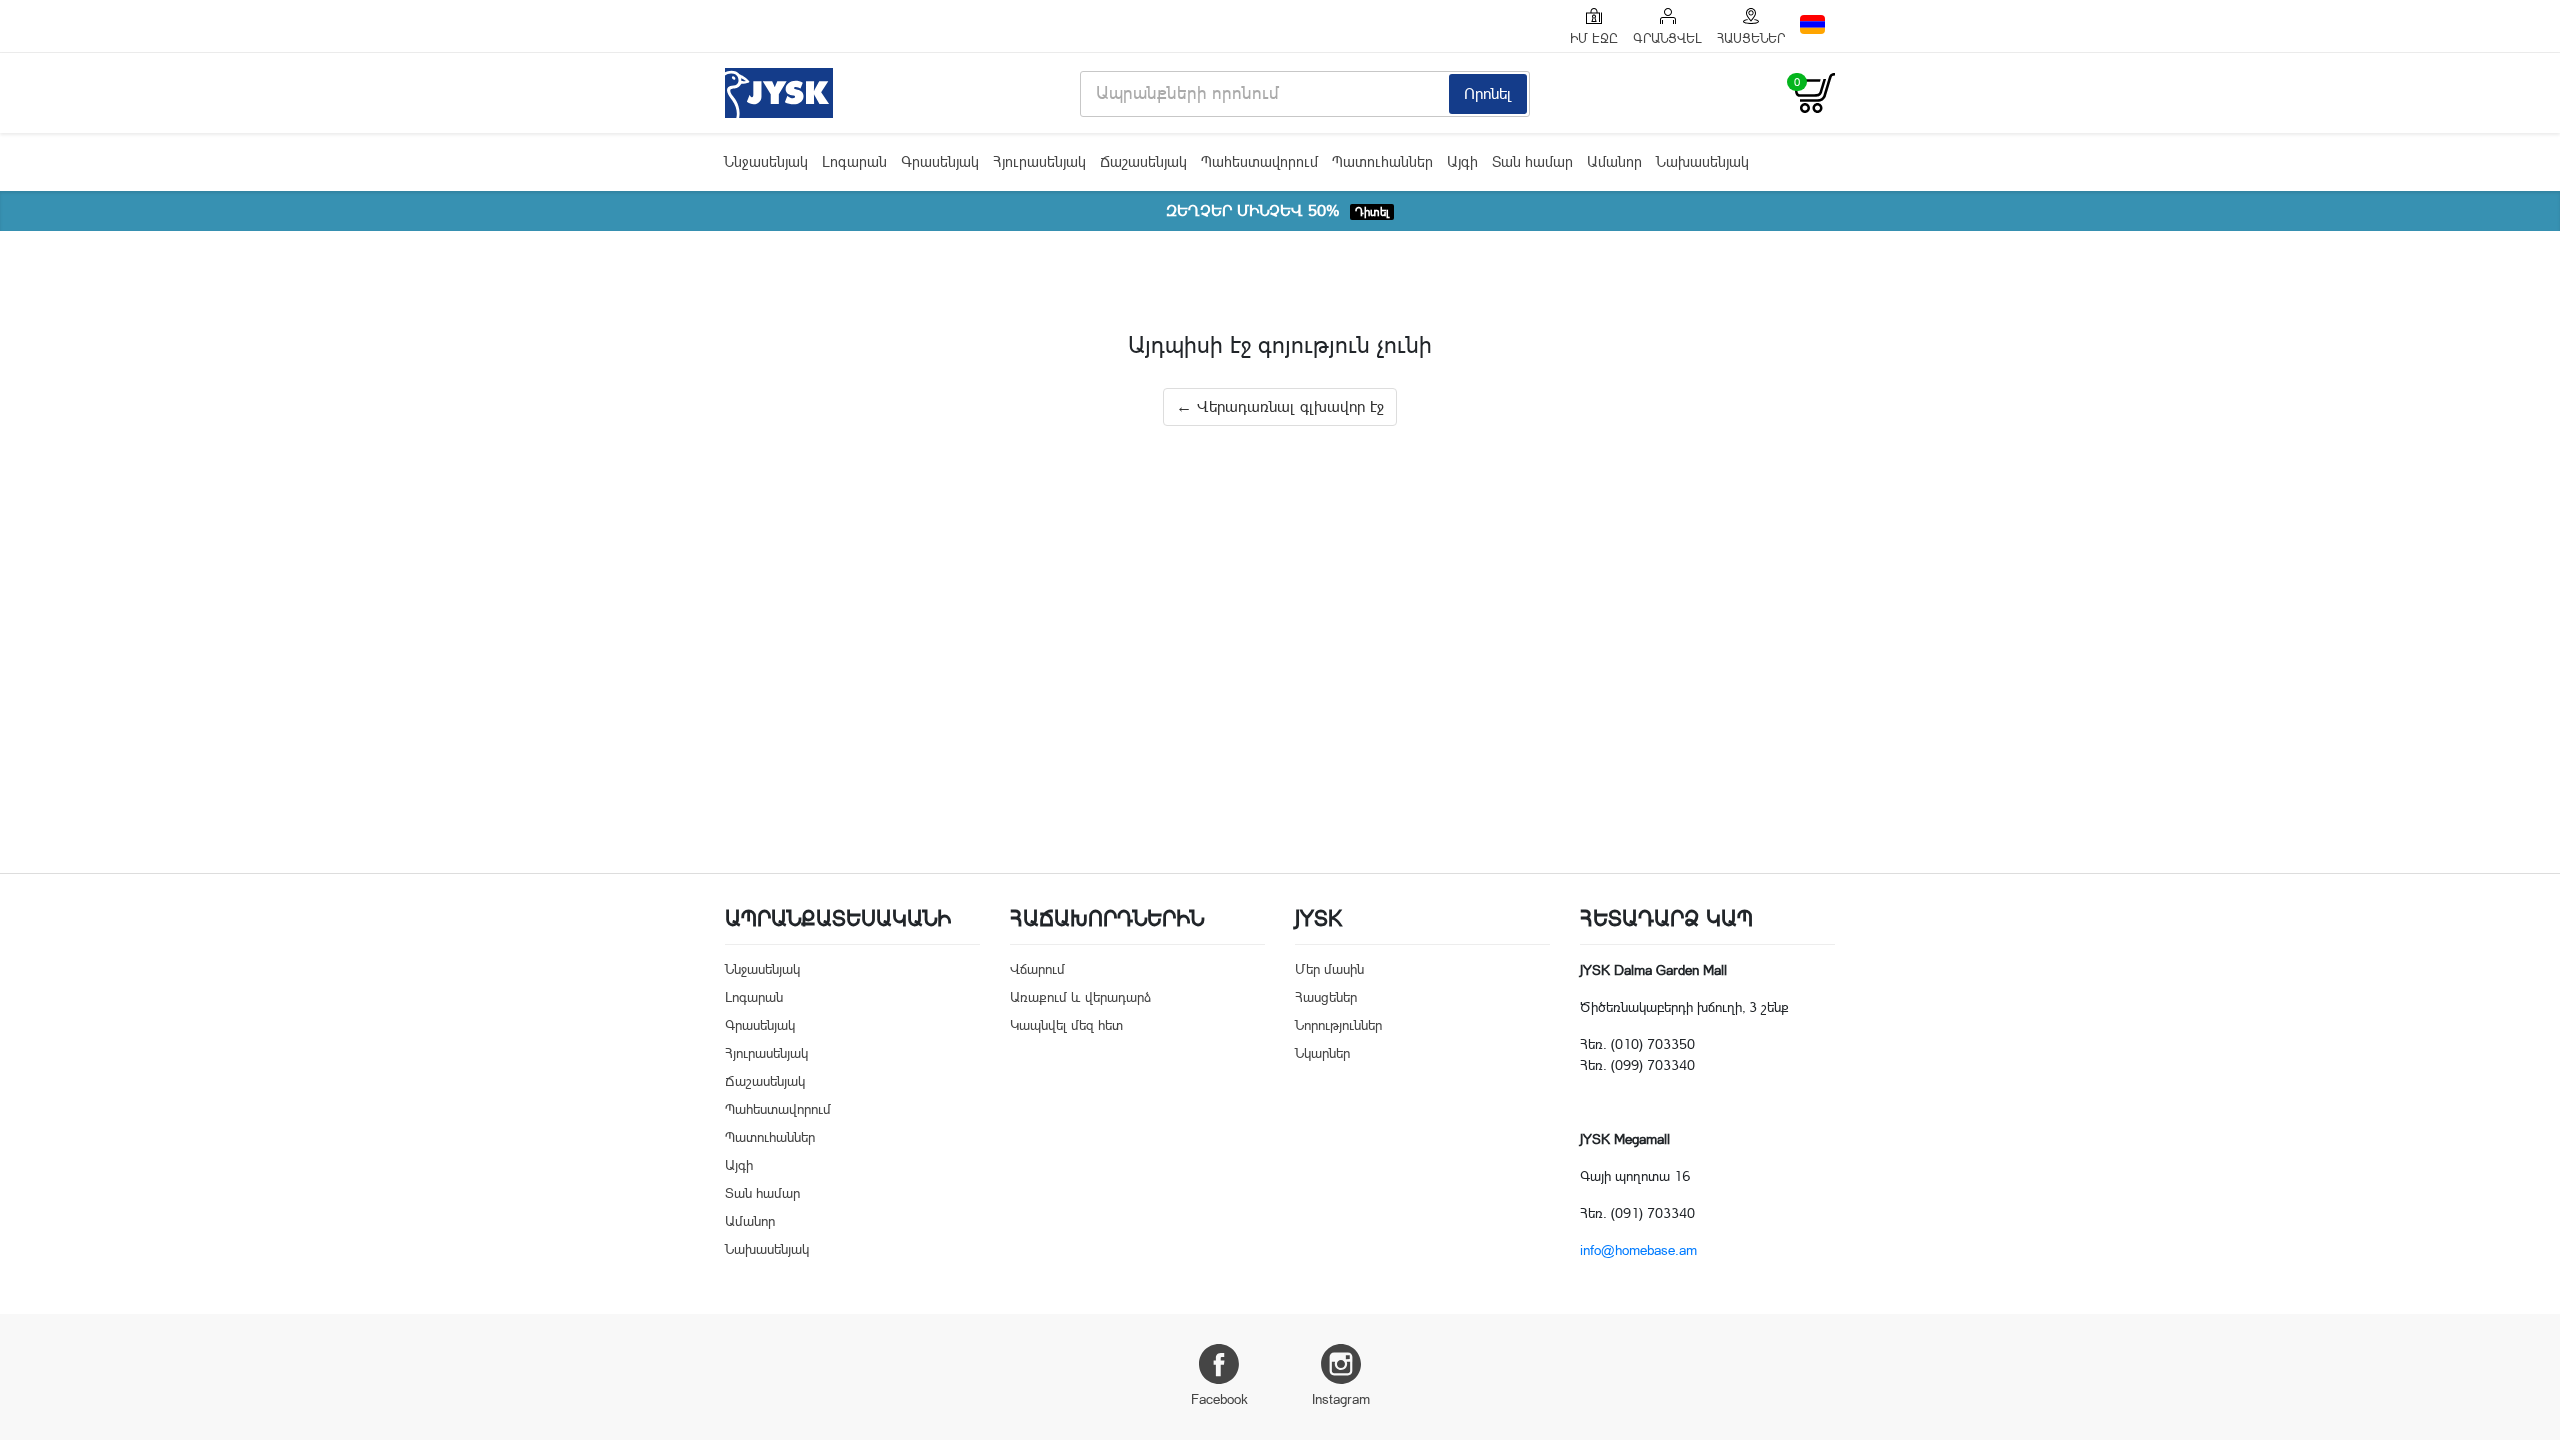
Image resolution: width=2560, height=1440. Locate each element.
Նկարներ (1322, 1053)
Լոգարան (854, 161)
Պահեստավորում (1259, 161)
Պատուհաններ (1382, 161)
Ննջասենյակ (766, 161)
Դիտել (1372, 212)
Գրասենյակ (940, 161)
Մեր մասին (1329, 969)
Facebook (1219, 1399)
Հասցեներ (1326, 997)
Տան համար (1532, 161)
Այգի (1462, 161)
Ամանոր (1614, 161)
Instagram (1341, 1399)
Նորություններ (1338, 1025)
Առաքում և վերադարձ (1080, 997)
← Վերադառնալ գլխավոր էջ (1280, 406)
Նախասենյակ (1702, 161)
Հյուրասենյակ (1039, 161)
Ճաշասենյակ (1143, 161)
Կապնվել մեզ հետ (1066, 1025)
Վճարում (1037, 969)
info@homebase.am (1638, 1250)
